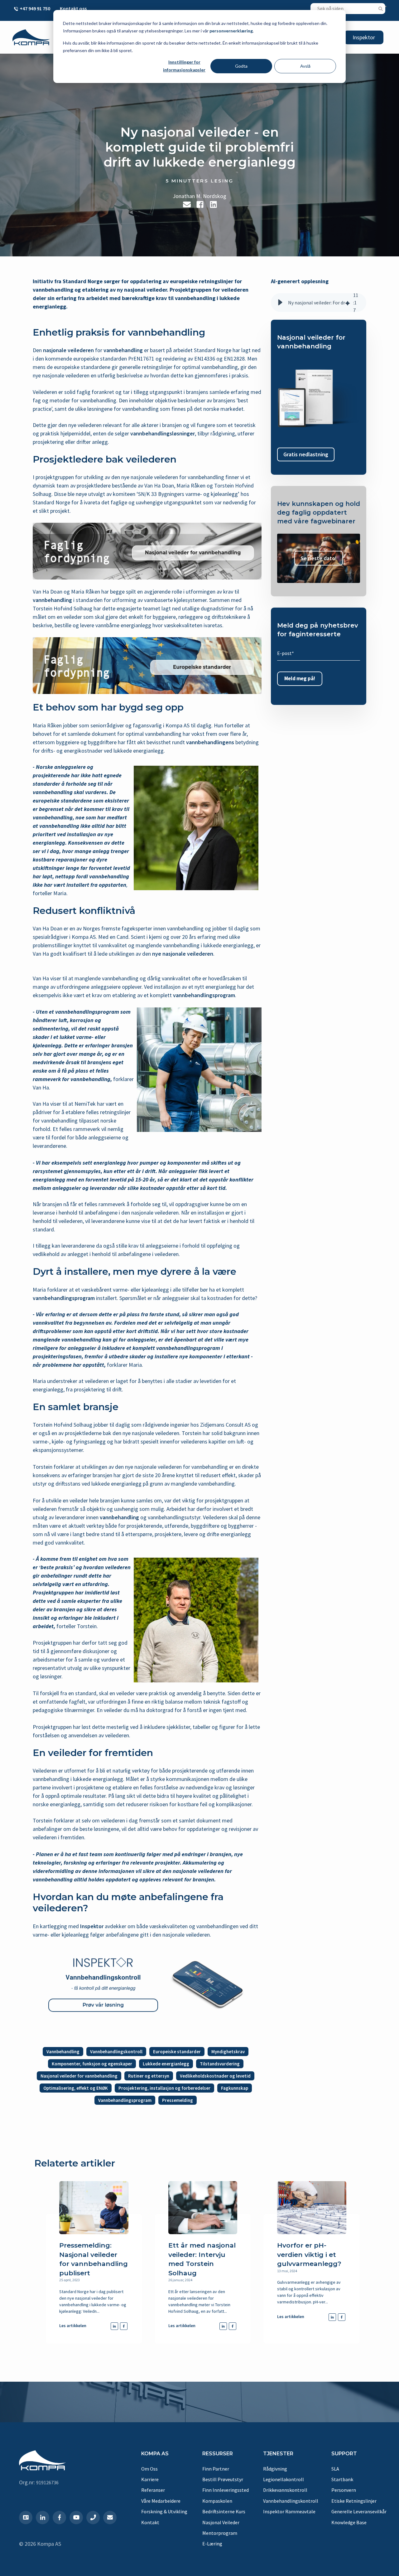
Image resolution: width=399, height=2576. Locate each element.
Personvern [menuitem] (344, 2490)
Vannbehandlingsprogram (125, 2100)
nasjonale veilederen (68, 350)
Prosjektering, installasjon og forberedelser (164, 2088)
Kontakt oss (73, 8)
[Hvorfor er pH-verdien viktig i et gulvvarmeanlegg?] (312, 2208)
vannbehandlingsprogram (204, 995)
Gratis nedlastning (306, 455)
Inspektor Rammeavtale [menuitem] (289, 2511)
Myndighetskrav (228, 2052)
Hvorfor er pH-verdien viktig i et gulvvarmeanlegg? (309, 2254)
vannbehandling (123, 350)
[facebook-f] (59, 2518)
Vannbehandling (63, 2052)
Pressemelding (178, 2100)
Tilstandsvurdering (220, 2064)
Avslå (305, 66)
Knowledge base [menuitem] (349, 2522)
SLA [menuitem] (335, 2469)
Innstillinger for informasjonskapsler (184, 66)
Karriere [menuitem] (150, 2479)
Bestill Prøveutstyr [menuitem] (223, 2479)
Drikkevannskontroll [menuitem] (285, 2490)
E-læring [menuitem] (212, 2544)
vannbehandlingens (210, 742)
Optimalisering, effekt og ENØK (76, 2088)
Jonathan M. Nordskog (199, 196)
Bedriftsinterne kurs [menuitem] (224, 2511)
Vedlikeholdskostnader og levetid (215, 2076)
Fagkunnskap (235, 2088)
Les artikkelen (73, 2326)
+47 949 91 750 (35, 8)
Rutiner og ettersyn (149, 2076)
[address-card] (26, 2518)
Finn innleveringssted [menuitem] (226, 2490)
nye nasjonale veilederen (183, 954)
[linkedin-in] (43, 2518)
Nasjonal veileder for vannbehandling (79, 2076)
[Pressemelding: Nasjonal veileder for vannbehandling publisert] (94, 2208)
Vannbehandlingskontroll (116, 2052)
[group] (319, 303)
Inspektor (364, 37)
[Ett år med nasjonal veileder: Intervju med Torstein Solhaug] (203, 2208)
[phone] (93, 2518)
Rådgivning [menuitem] (275, 2469)
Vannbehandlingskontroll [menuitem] (291, 2501)
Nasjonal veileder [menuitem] (221, 2522)
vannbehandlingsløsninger (163, 433)
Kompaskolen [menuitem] (217, 2501)
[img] (348, 303)
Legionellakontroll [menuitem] (284, 2479)
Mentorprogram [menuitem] (220, 2533)
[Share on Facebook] (200, 204)
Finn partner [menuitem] (216, 2469)
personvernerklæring (231, 31)
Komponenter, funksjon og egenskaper (92, 2064)
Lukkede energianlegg (166, 2064)
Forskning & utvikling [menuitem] (164, 2511)
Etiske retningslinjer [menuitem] (354, 2501)
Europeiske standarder (177, 2052)
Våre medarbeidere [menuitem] (161, 2501)
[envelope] (110, 2518)
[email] (187, 204)
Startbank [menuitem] (342, 2479)
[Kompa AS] (31, 37)
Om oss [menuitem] (149, 2469)
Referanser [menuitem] (153, 2490)
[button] (280, 303)
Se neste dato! (319, 558)
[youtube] (76, 2518)
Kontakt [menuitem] (150, 2522)
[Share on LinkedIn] (213, 204)
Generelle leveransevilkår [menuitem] (359, 2511)
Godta (241, 66)
